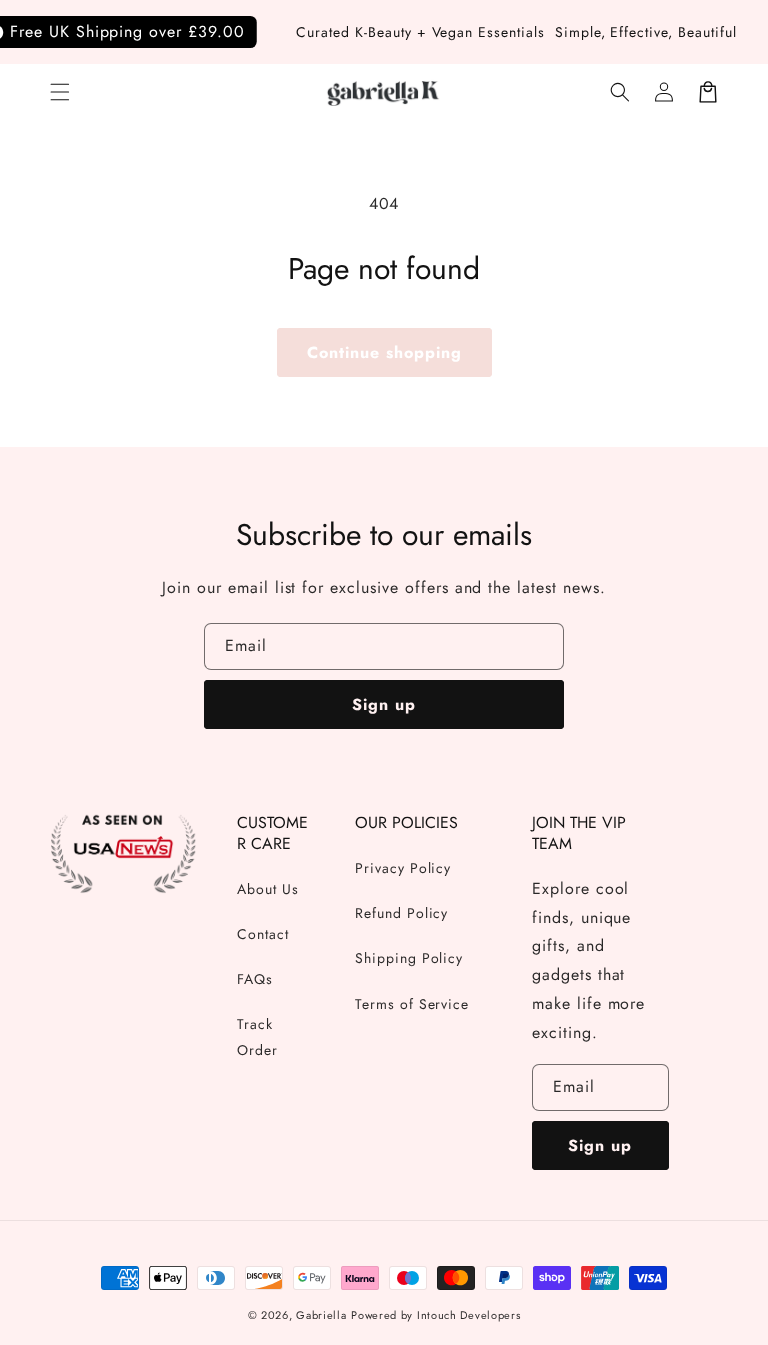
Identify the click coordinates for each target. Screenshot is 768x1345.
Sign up (384, 704)
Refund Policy (401, 913)
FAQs (255, 979)
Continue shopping (384, 352)
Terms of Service (412, 1004)
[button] (60, 92)
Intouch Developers (469, 1315)
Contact (263, 934)
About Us (268, 889)
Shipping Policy (409, 958)
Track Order (257, 1036)
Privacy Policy (403, 868)
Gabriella (321, 1315)
